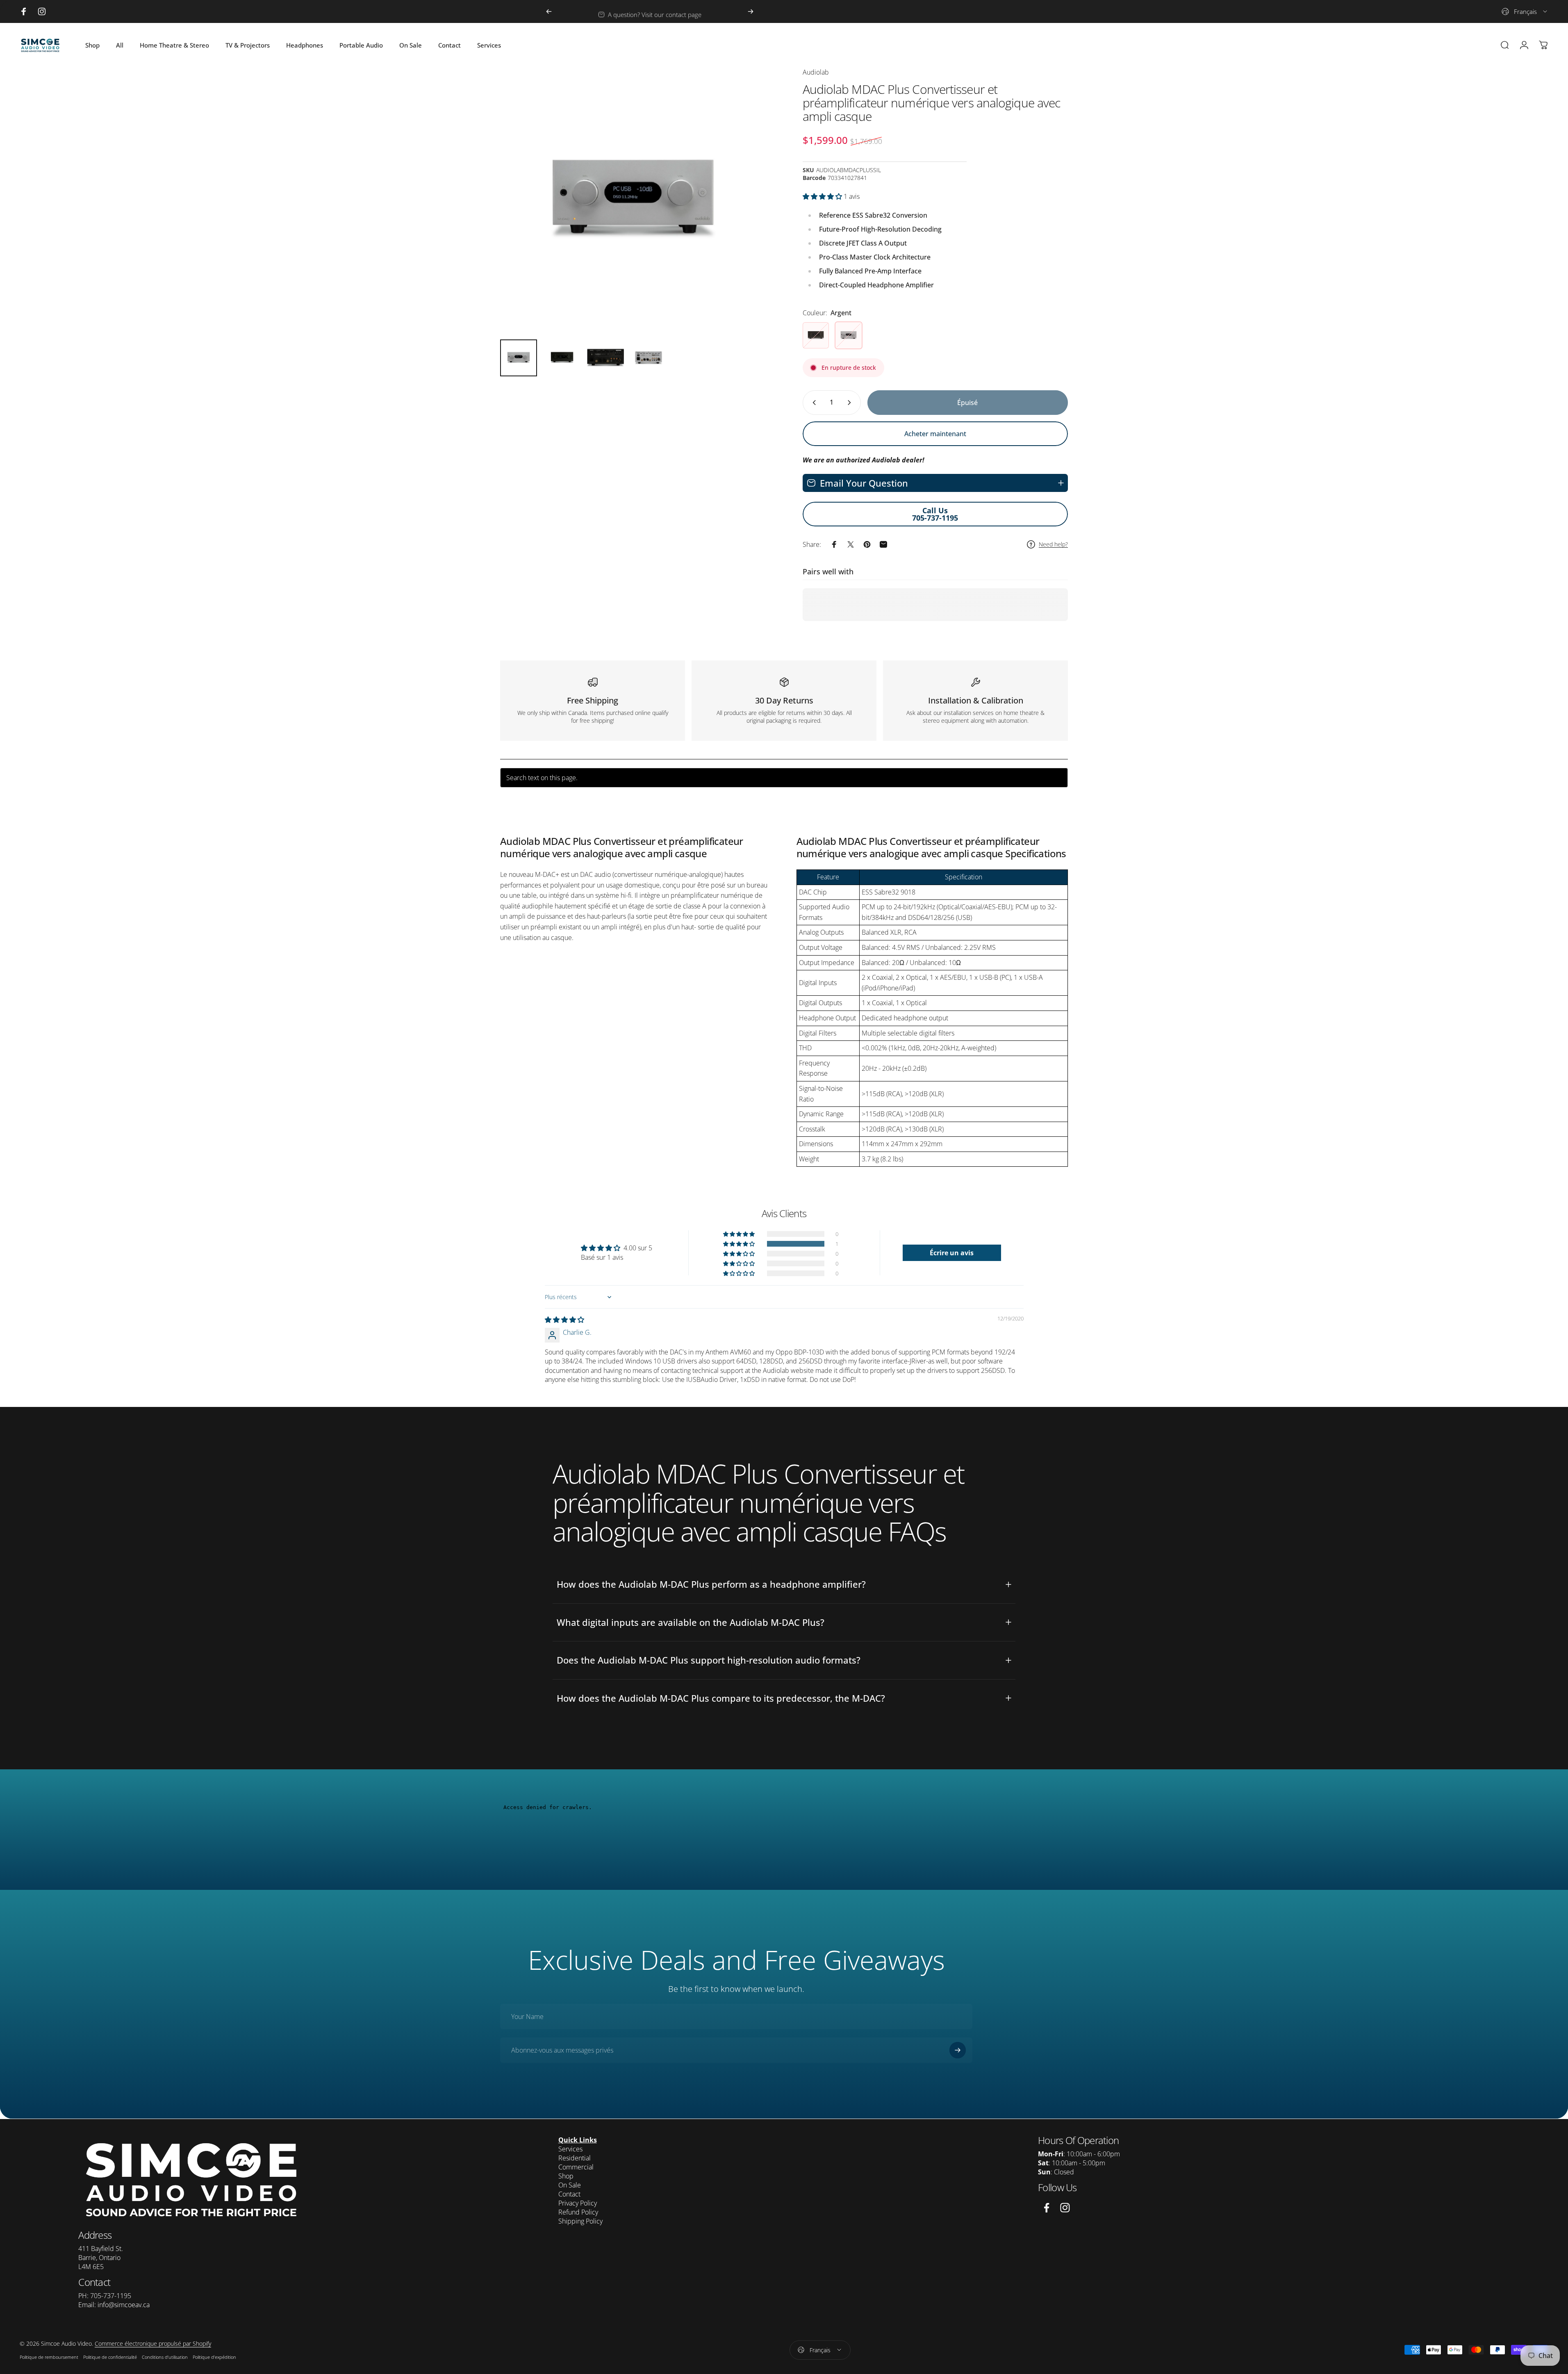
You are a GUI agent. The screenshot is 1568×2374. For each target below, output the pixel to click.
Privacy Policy (578, 2203)
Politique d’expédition (214, 2357)
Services (570, 2149)
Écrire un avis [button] (952, 1252)
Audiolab (816, 72)
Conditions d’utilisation (165, 2357)
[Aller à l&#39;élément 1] (562, 358)
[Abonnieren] (958, 2051)
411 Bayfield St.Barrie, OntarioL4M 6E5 (101, 2258)
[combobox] (1525, 11)
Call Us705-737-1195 (935, 514)
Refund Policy (578, 2212)
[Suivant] (751, 11)
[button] (823, 196)
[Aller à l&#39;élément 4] (649, 358)
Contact (569, 2194)
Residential (575, 2158)
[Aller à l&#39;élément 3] (605, 358)
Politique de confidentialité (110, 2357)
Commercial (576, 2167)
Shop (566, 2176)
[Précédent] (549, 11)
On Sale (570, 2185)
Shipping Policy (580, 2221)
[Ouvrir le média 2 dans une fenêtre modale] (633, 200)
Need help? (1053, 544)
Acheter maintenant (935, 434)
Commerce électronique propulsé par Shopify (153, 2343)
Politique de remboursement (49, 2357)
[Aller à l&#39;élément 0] (519, 358)
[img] (564, 1320)
